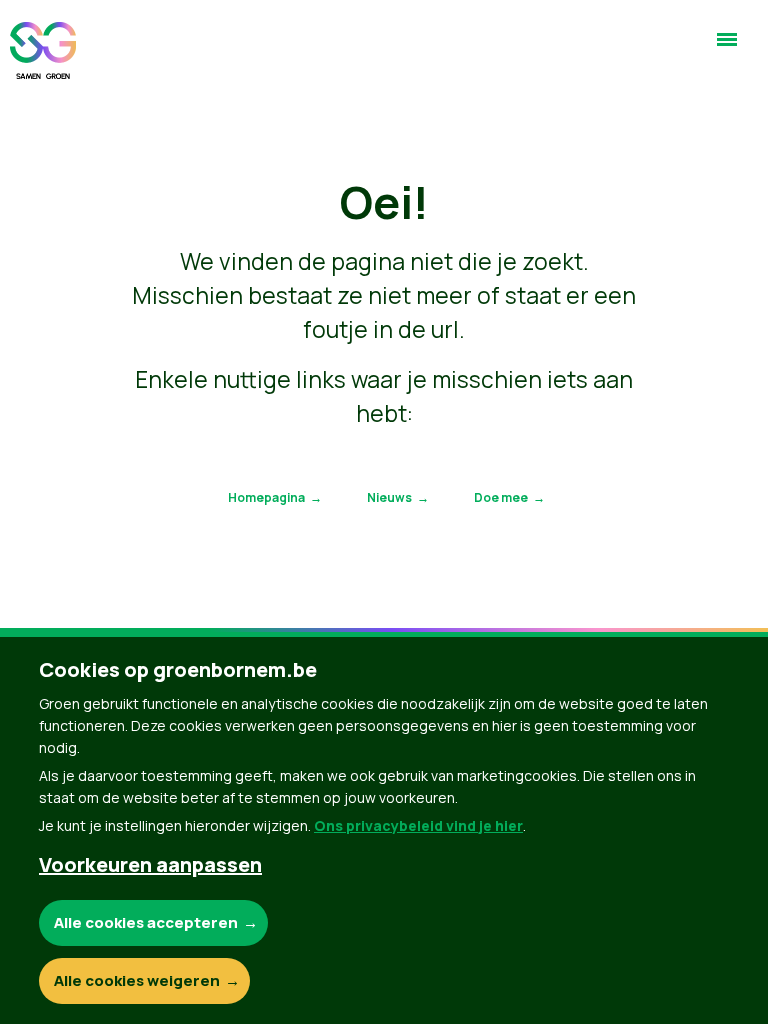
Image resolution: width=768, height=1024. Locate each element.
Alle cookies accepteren (146, 922)
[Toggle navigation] (727, 48)
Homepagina (266, 497)
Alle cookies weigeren (137, 980)
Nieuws (389, 497)
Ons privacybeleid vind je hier (418, 825)
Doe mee (501, 497)
